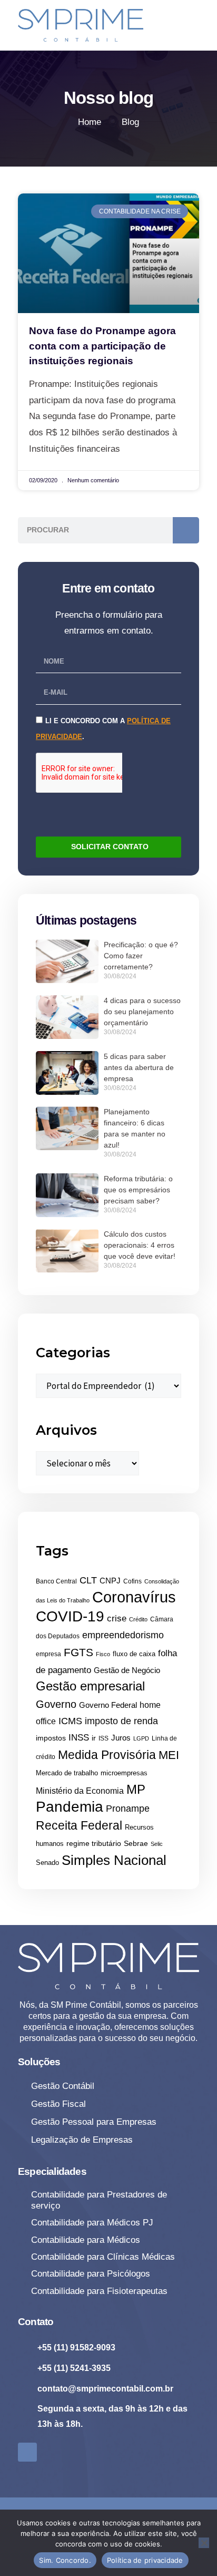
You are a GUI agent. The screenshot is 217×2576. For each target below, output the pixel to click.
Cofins (132, 1581)
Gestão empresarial (90, 1686)
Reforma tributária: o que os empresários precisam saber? (138, 1190)
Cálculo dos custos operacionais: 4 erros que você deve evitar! (140, 1245)
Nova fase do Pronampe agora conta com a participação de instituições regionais (102, 346)
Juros (121, 1738)
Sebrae (136, 1843)
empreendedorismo (123, 1635)
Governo (56, 1704)
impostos (51, 1738)
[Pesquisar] (186, 530)
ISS (103, 1738)
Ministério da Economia (80, 1791)
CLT (88, 1580)
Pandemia (70, 1807)
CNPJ (110, 1581)
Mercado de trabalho (67, 1773)
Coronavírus (134, 1597)
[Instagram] (27, 2452)
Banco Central (56, 1581)
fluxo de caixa (134, 1654)
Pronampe (128, 1809)
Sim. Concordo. (65, 2560)
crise (117, 1618)
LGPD (141, 1738)
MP (136, 1790)
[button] (190, 20)
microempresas (124, 1773)
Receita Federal (79, 1825)
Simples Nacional (114, 1860)
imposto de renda (121, 1721)
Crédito (138, 1619)
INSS (79, 1738)
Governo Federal (108, 1705)
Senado (47, 1863)
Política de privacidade (145, 2560)
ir (94, 1738)
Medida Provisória (107, 1755)
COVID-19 (70, 1616)
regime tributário (94, 1843)
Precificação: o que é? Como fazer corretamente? (141, 956)
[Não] (204, 2543)
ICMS (70, 1721)
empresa (48, 1654)
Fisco (103, 1654)
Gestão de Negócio (127, 1670)
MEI (169, 1755)
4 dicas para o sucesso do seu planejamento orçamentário (142, 1012)
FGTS (78, 1652)
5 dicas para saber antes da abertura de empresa (139, 1067)
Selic (157, 1844)
